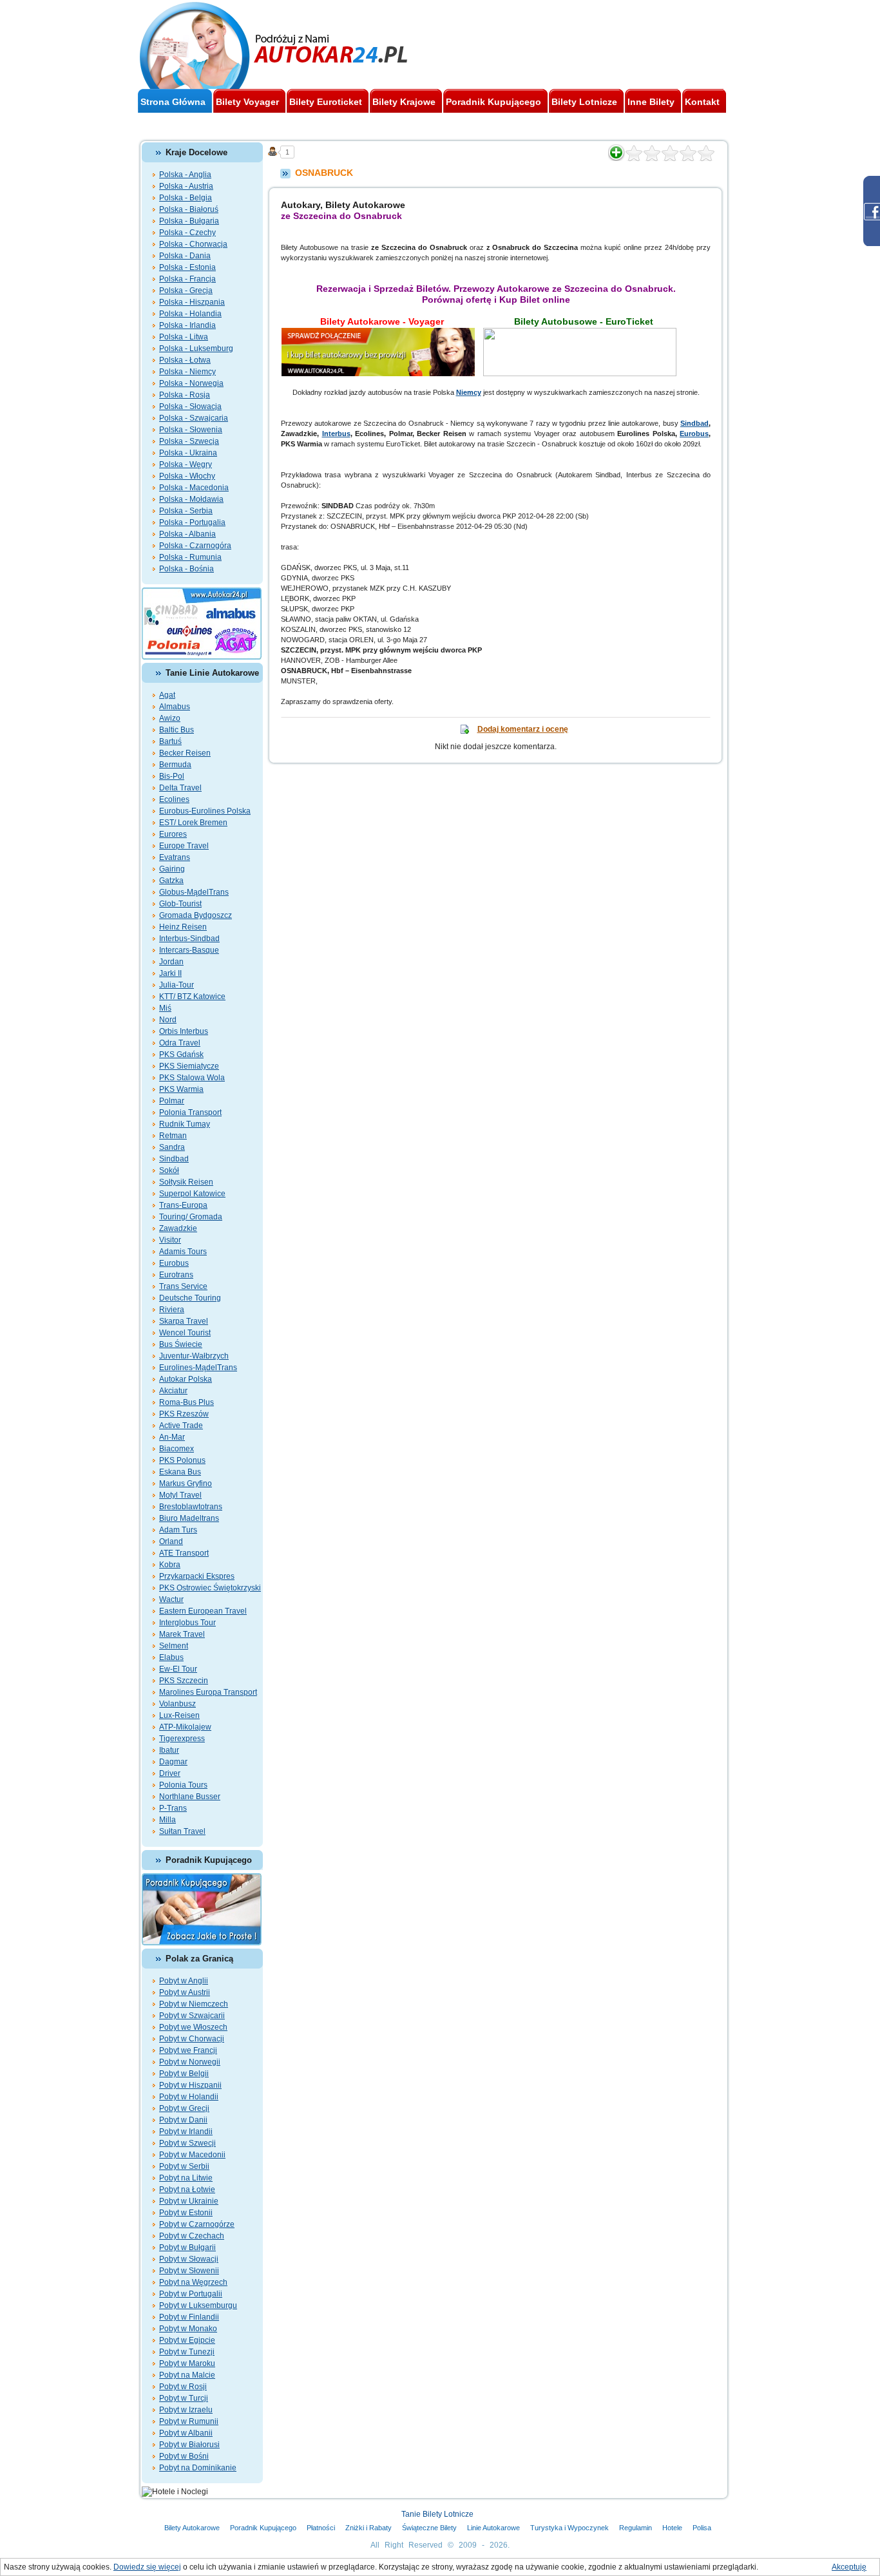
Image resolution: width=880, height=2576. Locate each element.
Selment (174, 1646)
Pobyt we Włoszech (193, 2027)
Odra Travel (180, 1043)
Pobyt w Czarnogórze (197, 2224)
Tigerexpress (182, 1739)
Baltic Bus (177, 730)
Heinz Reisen (183, 927)
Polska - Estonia (187, 267)
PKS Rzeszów (184, 1414)
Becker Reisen (185, 753)
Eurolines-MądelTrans (198, 1368)
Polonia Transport (190, 1112)
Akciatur (173, 1391)
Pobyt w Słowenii (189, 2271)
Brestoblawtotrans (191, 1507)
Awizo (170, 718)
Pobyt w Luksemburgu (198, 2305)
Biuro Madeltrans (189, 1518)
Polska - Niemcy (187, 372)
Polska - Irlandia (187, 325)
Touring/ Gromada (191, 1217)
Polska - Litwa (184, 337)
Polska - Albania (187, 534)
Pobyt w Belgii (184, 2074)
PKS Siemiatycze (189, 1066)
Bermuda (175, 765)
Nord (168, 1020)
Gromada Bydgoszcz (196, 915)
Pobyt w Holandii (189, 2097)
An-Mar (172, 1437)
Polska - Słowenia (191, 430)
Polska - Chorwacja (193, 244)
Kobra (170, 1565)
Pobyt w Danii (183, 2120)
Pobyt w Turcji (184, 2398)
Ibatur (169, 1750)
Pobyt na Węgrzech (193, 2282)
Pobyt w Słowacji (189, 2259)
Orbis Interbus (184, 1031)
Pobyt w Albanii (186, 2433)
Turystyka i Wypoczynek (569, 2528)
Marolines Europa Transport (208, 1692)
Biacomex (177, 1449)
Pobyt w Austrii (185, 1992)
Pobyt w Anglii (184, 1981)
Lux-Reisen (179, 1715)
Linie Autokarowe (493, 2528)
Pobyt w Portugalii (191, 2294)
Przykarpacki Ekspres (197, 1576)
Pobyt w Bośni (184, 2456)
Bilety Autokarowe (192, 2528)
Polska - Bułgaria (189, 221)
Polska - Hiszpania (192, 302)
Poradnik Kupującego (263, 2528)
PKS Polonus (182, 1460)
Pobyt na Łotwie (187, 2190)
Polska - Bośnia (187, 569)
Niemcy (469, 392)
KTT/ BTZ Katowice (192, 997)
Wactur (171, 1599)
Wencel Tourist (185, 1333)
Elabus (171, 1657)
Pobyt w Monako (188, 2329)
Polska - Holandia (190, 314)
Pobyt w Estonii (186, 2213)
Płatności (321, 2528)
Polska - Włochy (187, 476)
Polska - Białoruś (189, 209)
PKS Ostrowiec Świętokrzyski (210, 1588)
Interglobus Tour (187, 1623)
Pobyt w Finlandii (189, 2317)
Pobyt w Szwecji (187, 2143)
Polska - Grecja (186, 291)
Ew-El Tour (178, 1669)
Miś (165, 1008)
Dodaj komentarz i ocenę (523, 729)
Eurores (173, 834)
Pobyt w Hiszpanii (190, 2085)
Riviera (172, 1310)
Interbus (336, 434)
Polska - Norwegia (191, 383)
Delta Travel (180, 788)
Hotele (672, 2528)
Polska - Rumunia (190, 557)
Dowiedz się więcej (147, 2567)
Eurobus (174, 1263)
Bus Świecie (181, 1344)
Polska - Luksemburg (196, 348)
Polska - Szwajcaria (194, 418)
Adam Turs (178, 1530)
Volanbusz (177, 1704)
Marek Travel (182, 1634)
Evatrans (175, 857)
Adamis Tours (183, 1252)
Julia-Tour (177, 985)
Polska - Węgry (186, 464)
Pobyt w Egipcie (187, 2340)
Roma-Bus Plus (187, 1402)
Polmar (172, 1101)
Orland (171, 1541)
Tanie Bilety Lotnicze (437, 2514)
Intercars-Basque (189, 950)
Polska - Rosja (185, 395)
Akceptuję (849, 2567)
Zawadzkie (178, 1228)
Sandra (172, 1147)
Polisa (702, 2528)
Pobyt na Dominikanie (198, 2468)
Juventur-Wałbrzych (194, 1356)
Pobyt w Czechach (192, 2236)
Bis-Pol (172, 776)
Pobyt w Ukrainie (189, 2201)
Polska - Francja (187, 279)
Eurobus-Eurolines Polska (205, 811)
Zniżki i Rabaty (368, 2528)
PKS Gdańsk (181, 1054)
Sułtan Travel (182, 1831)
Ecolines (174, 799)
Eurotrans (176, 1275)
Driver (170, 1773)
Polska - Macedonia (194, 488)
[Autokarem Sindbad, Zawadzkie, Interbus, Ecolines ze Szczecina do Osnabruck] (382, 333)
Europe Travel (184, 846)
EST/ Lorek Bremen (193, 823)
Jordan (171, 962)
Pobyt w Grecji (184, 2108)
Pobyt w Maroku (187, 2363)
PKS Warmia (181, 1089)
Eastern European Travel (203, 1611)
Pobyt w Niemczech (194, 2004)
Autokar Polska (186, 1379)
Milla (167, 1820)
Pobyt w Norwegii (190, 2062)
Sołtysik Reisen (186, 1182)
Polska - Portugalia (192, 522)
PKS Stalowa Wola (192, 1078)
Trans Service (183, 1286)
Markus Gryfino (186, 1484)
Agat (167, 695)
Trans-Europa (183, 1205)
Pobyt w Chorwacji (192, 2039)
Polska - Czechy (187, 233)
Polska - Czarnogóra (195, 546)
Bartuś (170, 741)
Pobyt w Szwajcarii (192, 2016)
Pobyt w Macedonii (192, 2155)
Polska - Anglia (185, 175)
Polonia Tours (183, 1785)
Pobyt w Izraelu (186, 2410)
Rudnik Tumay (185, 1124)
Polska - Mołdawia (191, 499)
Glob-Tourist (180, 904)
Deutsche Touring (190, 1298)
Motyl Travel (180, 1495)
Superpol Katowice (192, 1194)
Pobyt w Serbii (184, 2166)
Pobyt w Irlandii (186, 2132)
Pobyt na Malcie (187, 2375)
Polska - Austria (186, 186)
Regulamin (636, 2528)
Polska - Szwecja (189, 441)
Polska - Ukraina (188, 453)
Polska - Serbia (186, 511)
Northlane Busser (190, 1797)
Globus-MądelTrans (194, 892)
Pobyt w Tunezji (187, 2352)
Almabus (175, 707)
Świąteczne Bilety (429, 2528)
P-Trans (173, 1808)
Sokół (169, 1170)
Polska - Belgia (186, 198)
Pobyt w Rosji (183, 2387)
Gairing (172, 869)
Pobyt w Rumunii (189, 2421)
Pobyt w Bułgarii (187, 2247)
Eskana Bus (180, 1472)
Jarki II (170, 973)
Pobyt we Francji (188, 2050)
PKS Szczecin (184, 1681)
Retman (173, 1136)
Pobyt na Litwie (186, 2178)
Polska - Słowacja (190, 406)
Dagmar (173, 1762)
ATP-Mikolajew (185, 1727)
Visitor (170, 1240)
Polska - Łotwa (185, 360)
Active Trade (181, 1426)
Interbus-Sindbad (189, 939)
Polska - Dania (185, 256)
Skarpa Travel (184, 1321)
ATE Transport (184, 1553)
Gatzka (171, 881)
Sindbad (174, 1159)
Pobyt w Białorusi (189, 2445)
